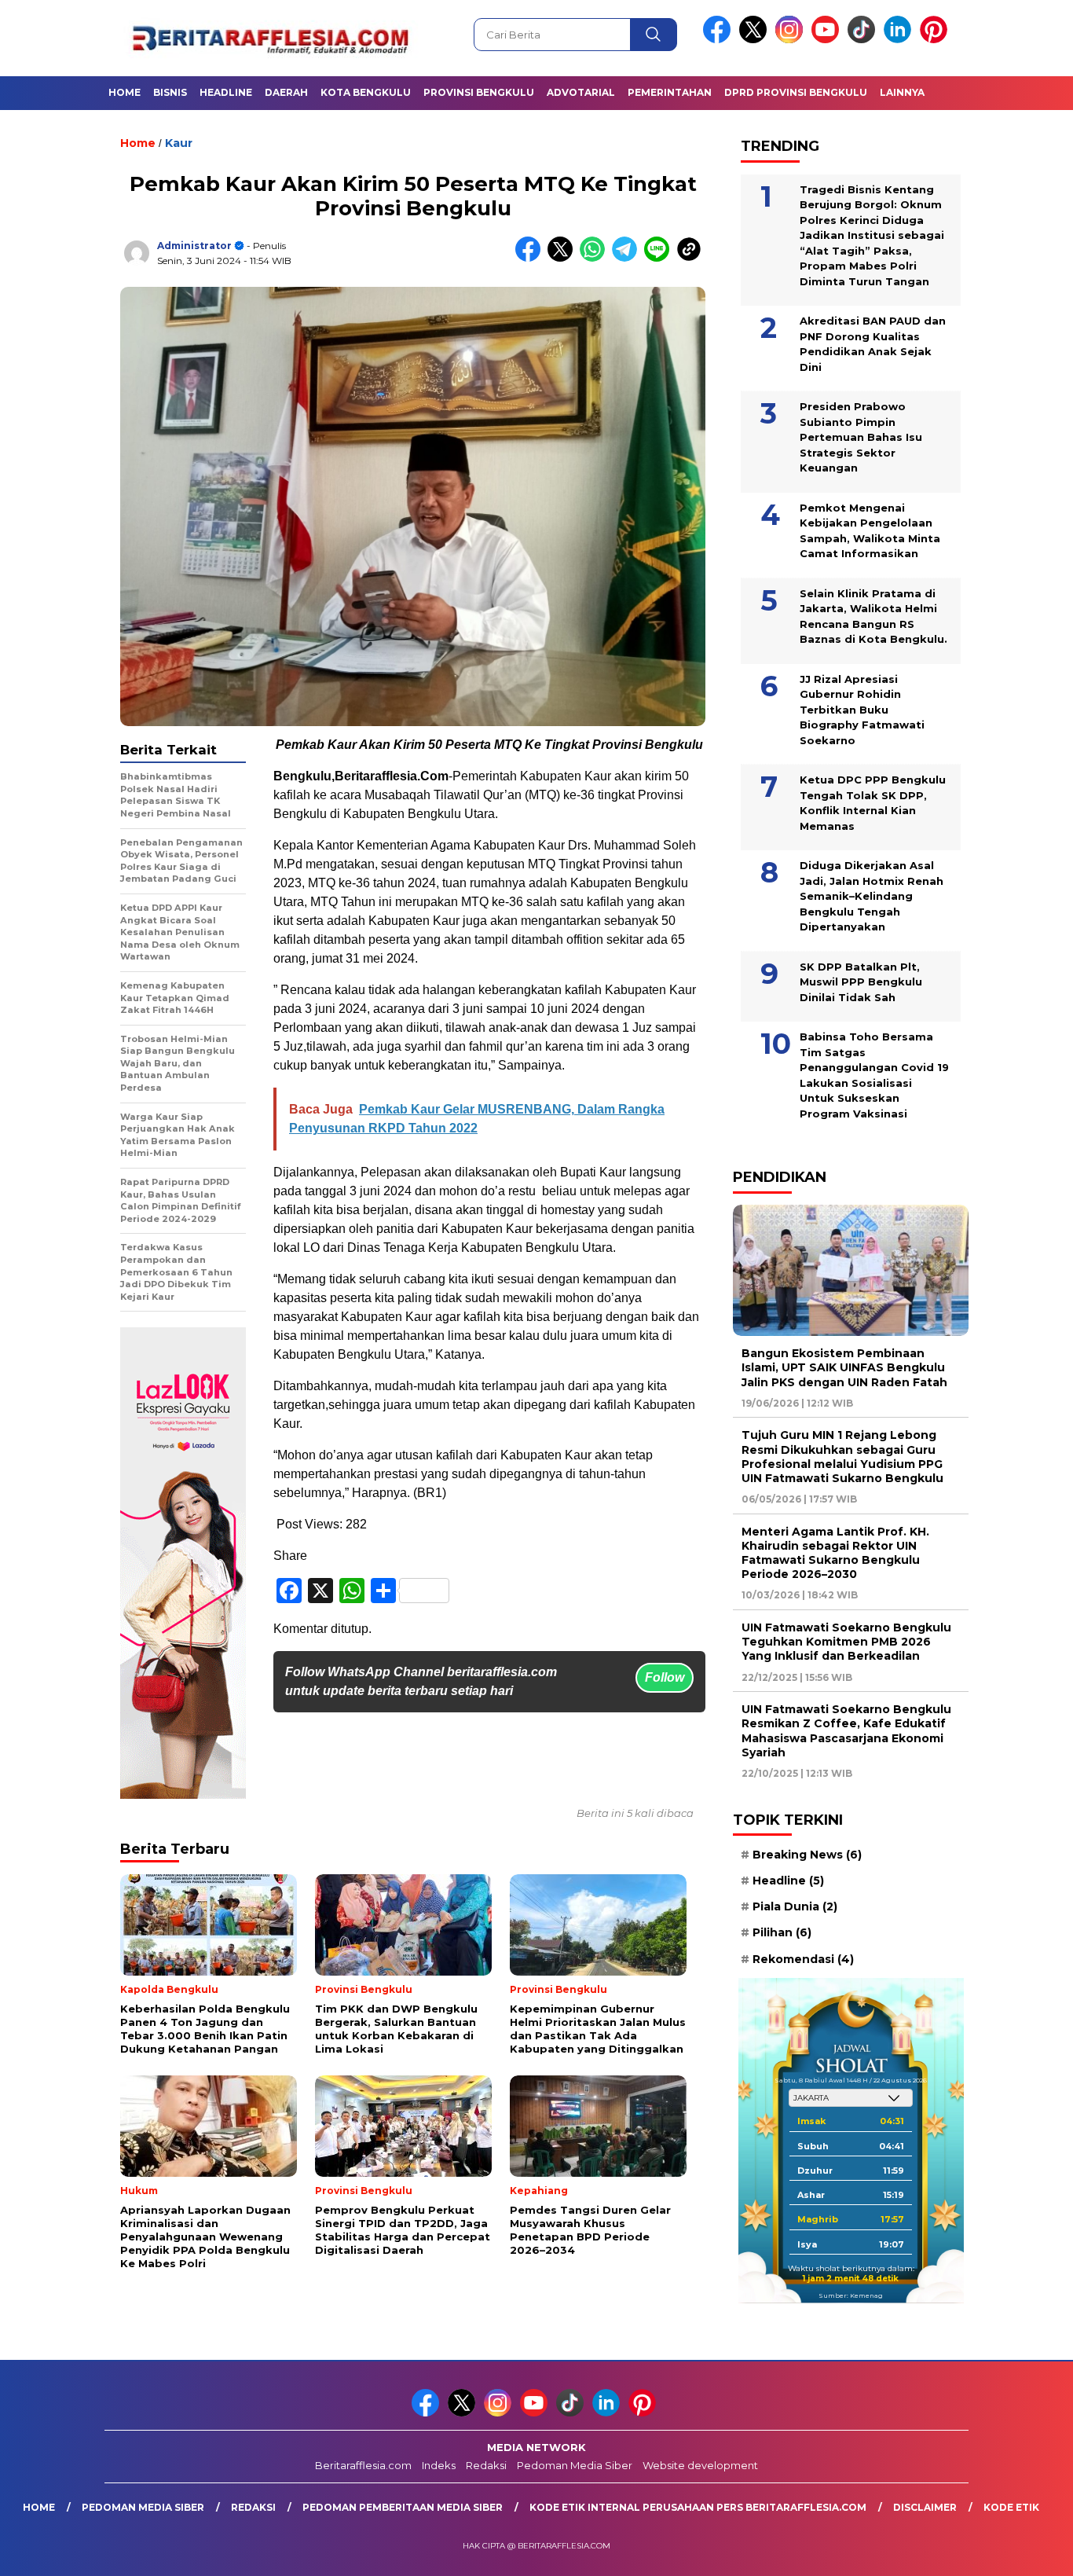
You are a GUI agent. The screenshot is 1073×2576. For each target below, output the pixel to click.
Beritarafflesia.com (363, 2465)
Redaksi (486, 2465)
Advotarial (581, 92)
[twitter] (756, 40)
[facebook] (720, 40)
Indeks (439, 2465)
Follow (665, 1677)
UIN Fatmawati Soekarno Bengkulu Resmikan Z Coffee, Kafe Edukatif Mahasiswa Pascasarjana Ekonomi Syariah (846, 1731)
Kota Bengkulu (366, 92)
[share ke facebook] (531, 258)
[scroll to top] (1028, 2552)
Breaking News (807, 1855)
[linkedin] (900, 40)
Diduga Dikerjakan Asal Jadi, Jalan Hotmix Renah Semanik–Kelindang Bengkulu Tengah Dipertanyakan (872, 896)
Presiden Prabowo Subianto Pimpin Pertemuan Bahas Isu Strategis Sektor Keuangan (861, 437)
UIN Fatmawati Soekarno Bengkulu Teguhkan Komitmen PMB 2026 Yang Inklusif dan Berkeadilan (846, 1642)
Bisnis (170, 92)
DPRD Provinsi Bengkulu (796, 92)
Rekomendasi (803, 1958)
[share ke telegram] (628, 258)
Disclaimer (925, 2507)
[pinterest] (936, 40)
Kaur (179, 143)
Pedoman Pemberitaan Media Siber (403, 2507)
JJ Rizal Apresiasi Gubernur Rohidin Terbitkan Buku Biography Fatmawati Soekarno (862, 709)
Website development (700, 2465)
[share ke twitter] (564, 258)
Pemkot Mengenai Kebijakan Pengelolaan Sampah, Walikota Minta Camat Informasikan (870, 530)
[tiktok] (864, 40)
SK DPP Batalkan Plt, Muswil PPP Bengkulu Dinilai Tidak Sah (861, 981)
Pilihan (782, 1932)
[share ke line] (660, 258)
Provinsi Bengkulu (479, 92)
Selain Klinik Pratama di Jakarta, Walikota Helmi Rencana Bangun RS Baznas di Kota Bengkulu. (873, 616)
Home (125, 92)
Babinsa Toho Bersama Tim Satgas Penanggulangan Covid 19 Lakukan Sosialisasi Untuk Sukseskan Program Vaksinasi (874, 1075)
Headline (226, 92)
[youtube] (828, 40)
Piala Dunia (795, 1906)
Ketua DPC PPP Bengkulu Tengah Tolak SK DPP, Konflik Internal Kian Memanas (873, 803)
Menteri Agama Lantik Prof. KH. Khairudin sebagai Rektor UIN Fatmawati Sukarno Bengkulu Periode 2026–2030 (835, 1552)
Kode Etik (1011, 2507)
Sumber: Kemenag (851, 2295)
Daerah (286, 92)
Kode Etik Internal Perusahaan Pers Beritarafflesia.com (698, 2507)
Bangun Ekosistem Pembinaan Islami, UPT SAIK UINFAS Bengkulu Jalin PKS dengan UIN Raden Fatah (844, 1367)
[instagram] (792, 40)
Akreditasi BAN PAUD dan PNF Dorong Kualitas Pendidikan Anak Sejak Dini (873, 344)
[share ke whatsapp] (596, 258)
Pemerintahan (670, 92)
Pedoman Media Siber (575, 2465)
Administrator (194, 246)
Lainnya (902, 92)
